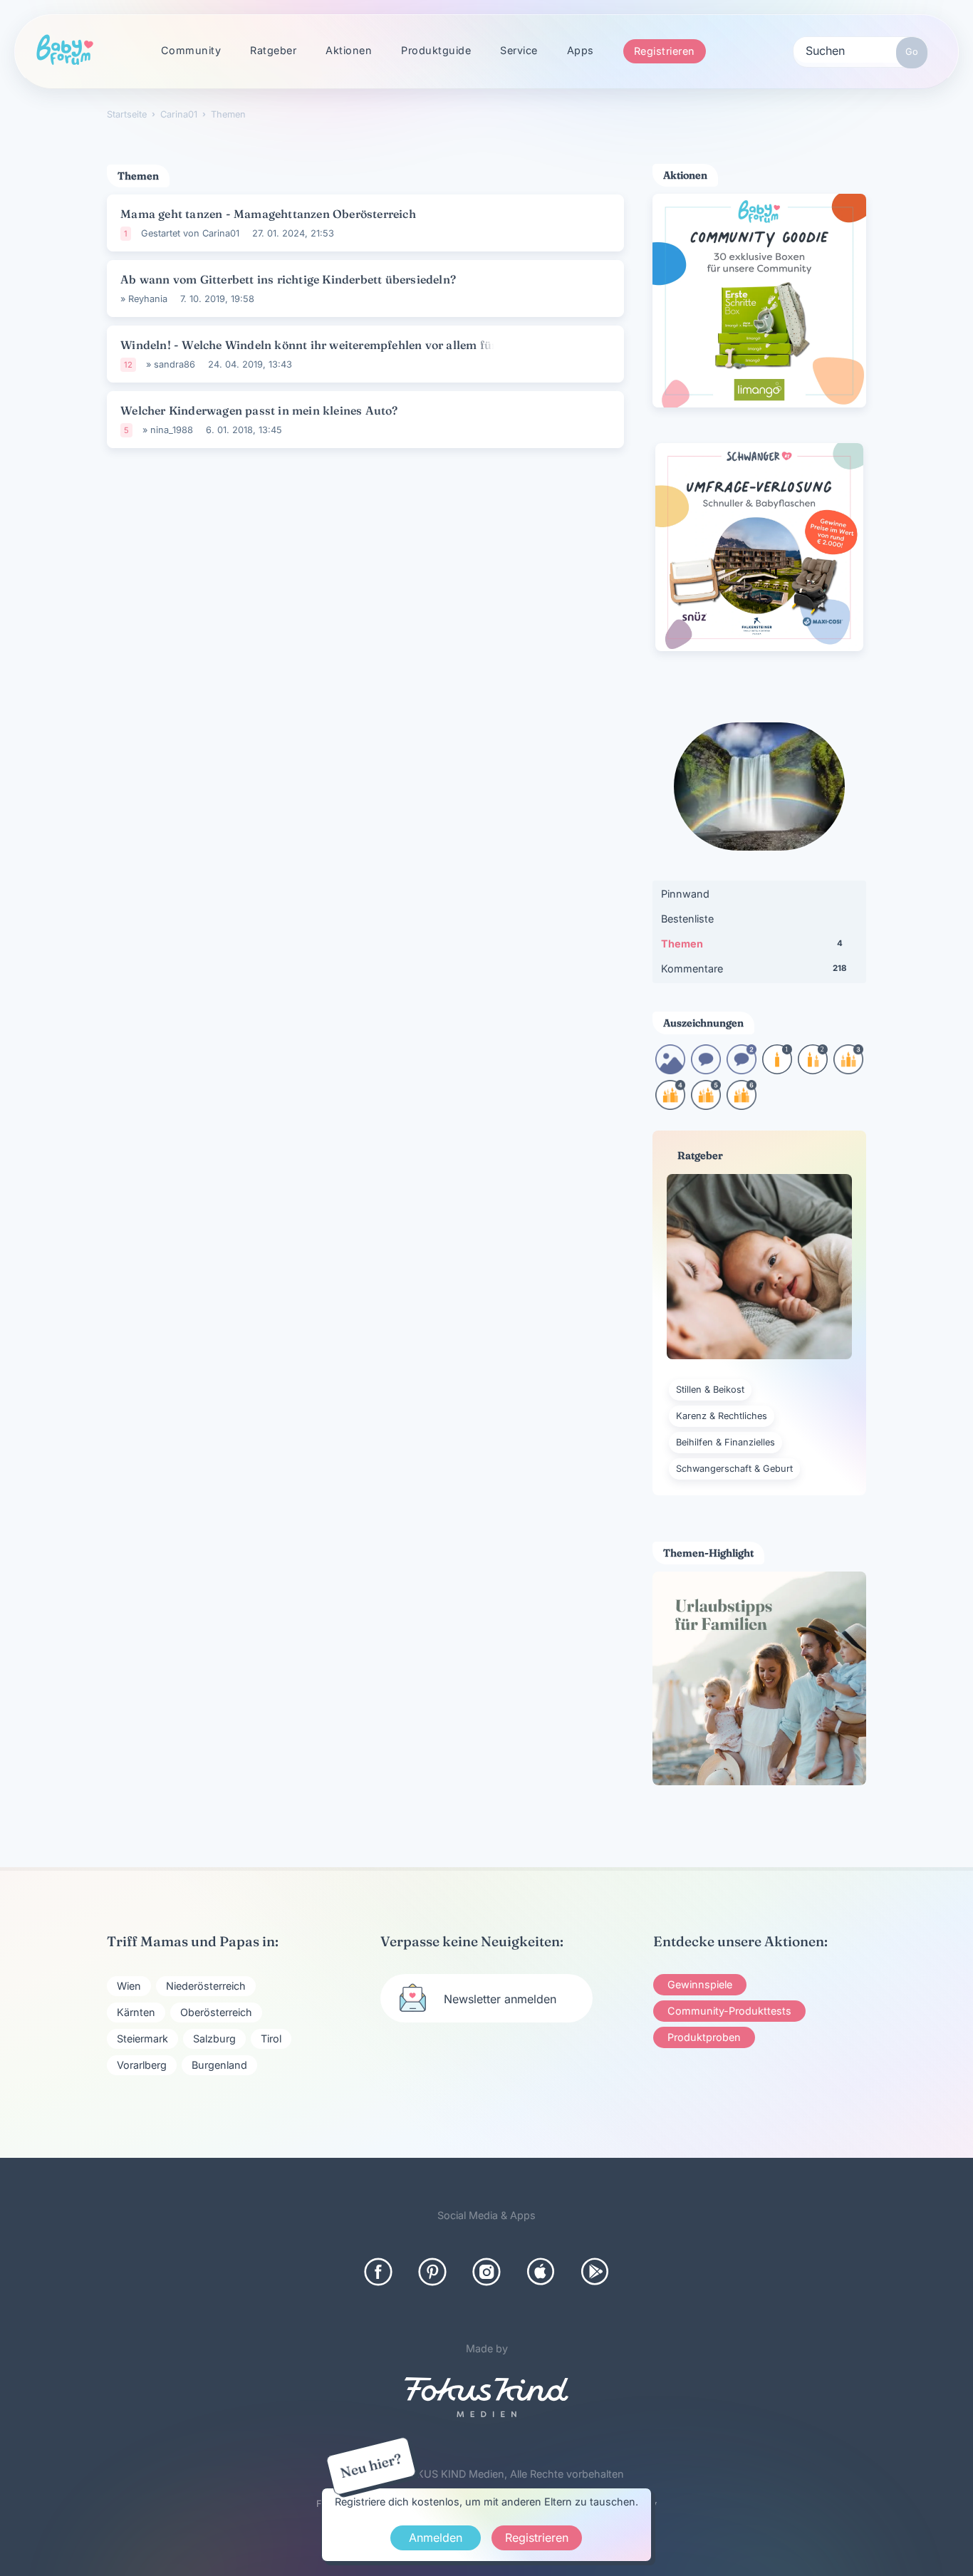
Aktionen (349, 50)
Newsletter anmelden (500, 1999)
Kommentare (754, 968)
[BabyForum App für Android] (595, 2272)
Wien (129, 1986)
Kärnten (136, 2012)
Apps (581, 50)
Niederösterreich (206, 1986)
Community (191, 50)
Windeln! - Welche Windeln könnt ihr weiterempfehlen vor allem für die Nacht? (317, 345)
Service (519, 50)
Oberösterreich (216, 2012)
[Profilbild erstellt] (670, 1070)
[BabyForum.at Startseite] (65, 51)
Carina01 (221, 233)
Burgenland (219, 2065)
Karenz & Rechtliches (722, 1416)
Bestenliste (687, 919)
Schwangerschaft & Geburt (734, 1469)
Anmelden (436, 2538)
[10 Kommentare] (706, 1070)
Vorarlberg (142, 2065)
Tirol (271, 2039)
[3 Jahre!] (848, 1070)
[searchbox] (860, 50)
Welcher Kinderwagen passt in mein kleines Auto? (259, 410)
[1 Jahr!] (777, 1070)
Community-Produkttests (729, 2011)
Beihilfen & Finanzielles (725, 1442)
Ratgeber (273, 50)
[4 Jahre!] (670, 1105)
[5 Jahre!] (706, 1105)
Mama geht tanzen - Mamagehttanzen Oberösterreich (268, 214)
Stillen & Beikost (710, 1390)
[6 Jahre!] (742, 1105)
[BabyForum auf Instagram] (486, 2272)
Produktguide (436, 50)
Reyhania (148, 299)
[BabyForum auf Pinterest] (432, 2272)
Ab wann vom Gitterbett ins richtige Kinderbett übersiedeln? (288, 279)
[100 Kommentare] (742, 1070)
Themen (752, 944)
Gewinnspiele (700, 1984)
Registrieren (665, 51)
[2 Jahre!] (813, 1070)
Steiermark (142, 2039)
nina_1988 (172, 430)
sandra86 (175, 364)
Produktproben (704, 2037)
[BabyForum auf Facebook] (378, 2272)
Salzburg (214, 2039)
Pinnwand (685, 894)
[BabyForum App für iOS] (541, 2272)
